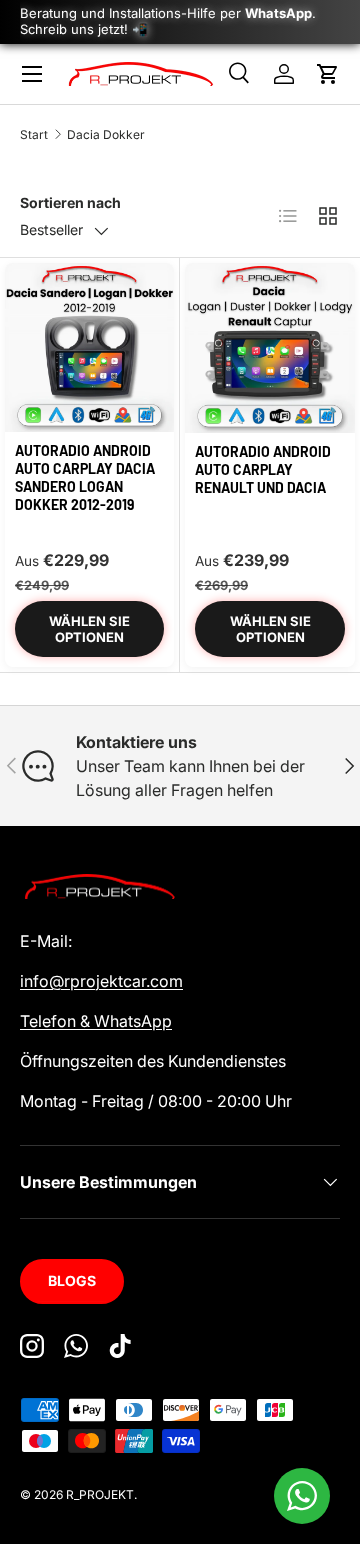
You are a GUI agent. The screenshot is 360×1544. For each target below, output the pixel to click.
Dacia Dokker (106, 134)
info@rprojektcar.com (101, 981)
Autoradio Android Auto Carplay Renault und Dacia (263, 469)
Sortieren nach (70, 202)
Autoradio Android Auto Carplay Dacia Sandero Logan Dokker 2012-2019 (85, 478)
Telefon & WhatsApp (96, 1021)
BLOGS (72, 1280)
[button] (328, 74)
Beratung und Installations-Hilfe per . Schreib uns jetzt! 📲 (168, 21)
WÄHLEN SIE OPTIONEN (89, 629)
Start (34, 134)
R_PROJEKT (100, 1494)
